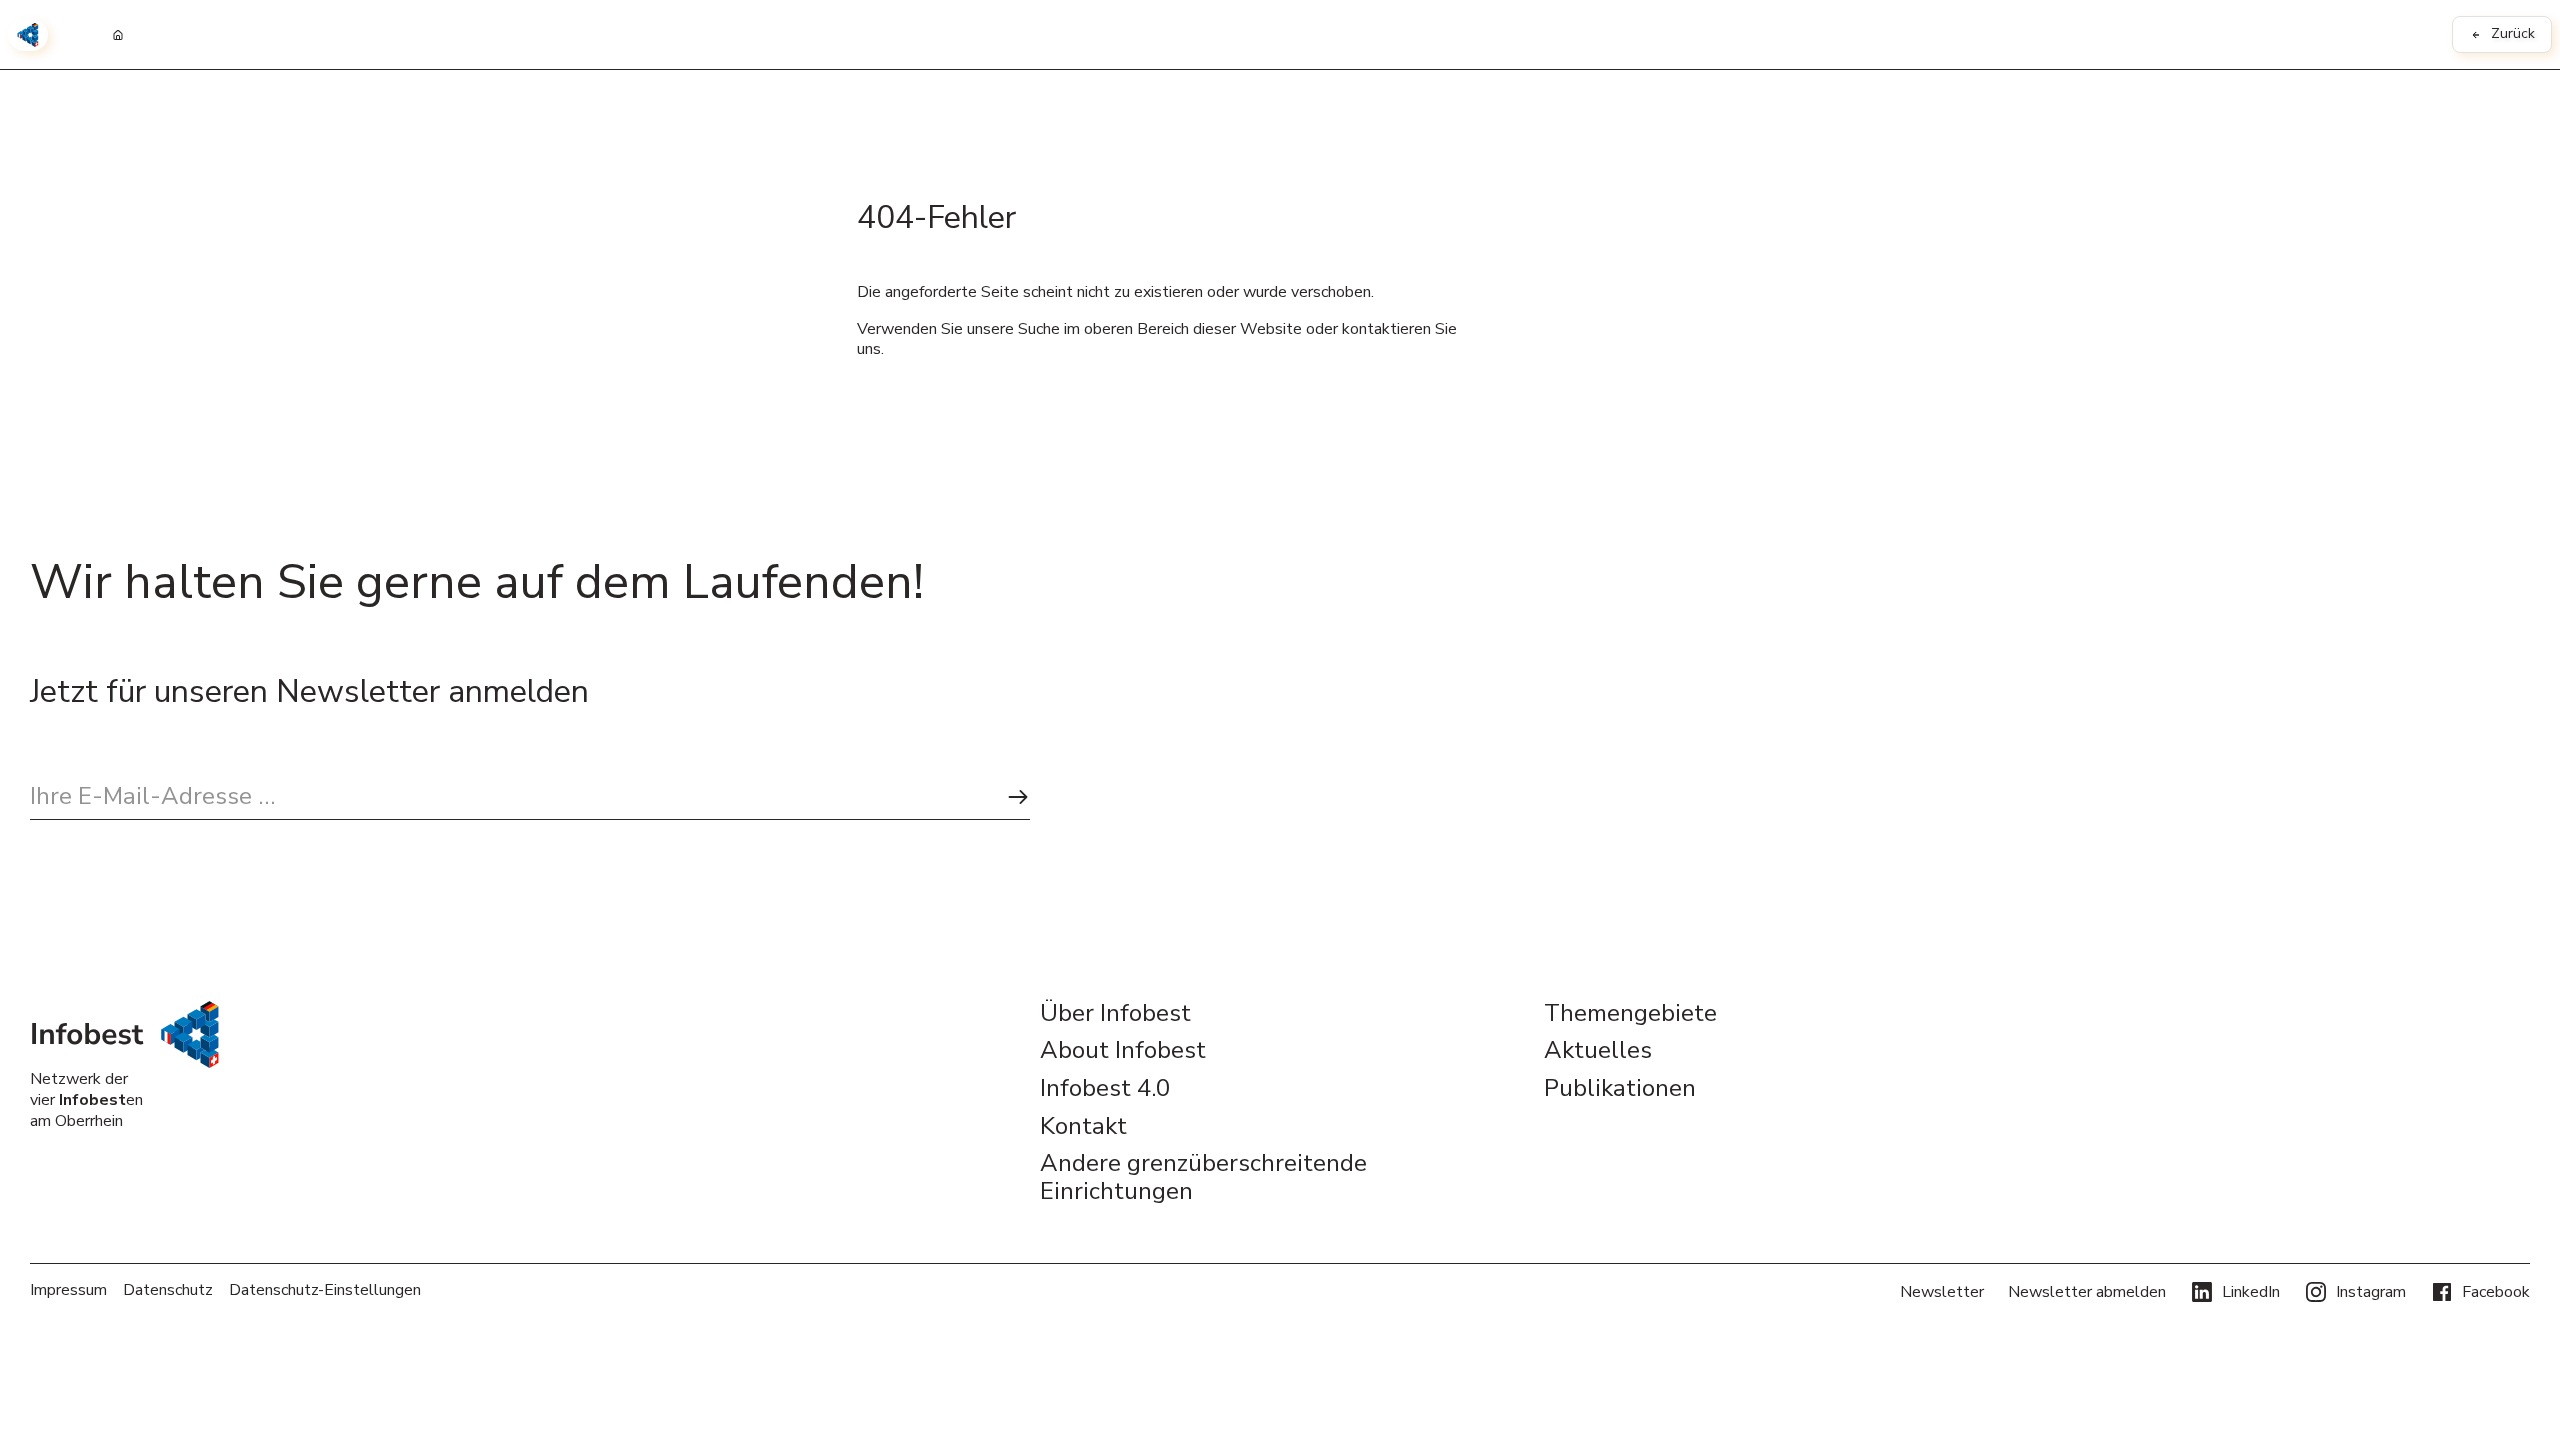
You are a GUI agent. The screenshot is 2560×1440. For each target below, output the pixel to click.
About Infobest (1123, 1051)
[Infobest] (28, 35)
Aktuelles (1598, 1051)
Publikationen (1620, 1089)
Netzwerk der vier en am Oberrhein (86, 1100)
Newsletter (1942, 1292)
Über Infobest (1115, 1014)
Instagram (2371, 1292)
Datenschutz (168, 1290)
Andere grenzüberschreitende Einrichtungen (1203, 1177)
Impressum (68, 1290)
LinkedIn (2251, 1292)
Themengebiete (1630, 1014)
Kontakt (1083, 1127)
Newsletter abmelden (2087, 1292)
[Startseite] (118, 35)
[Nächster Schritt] (1018, 797)
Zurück (2513, 33)
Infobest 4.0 (1105, 1089)
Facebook (2496, 1292)
